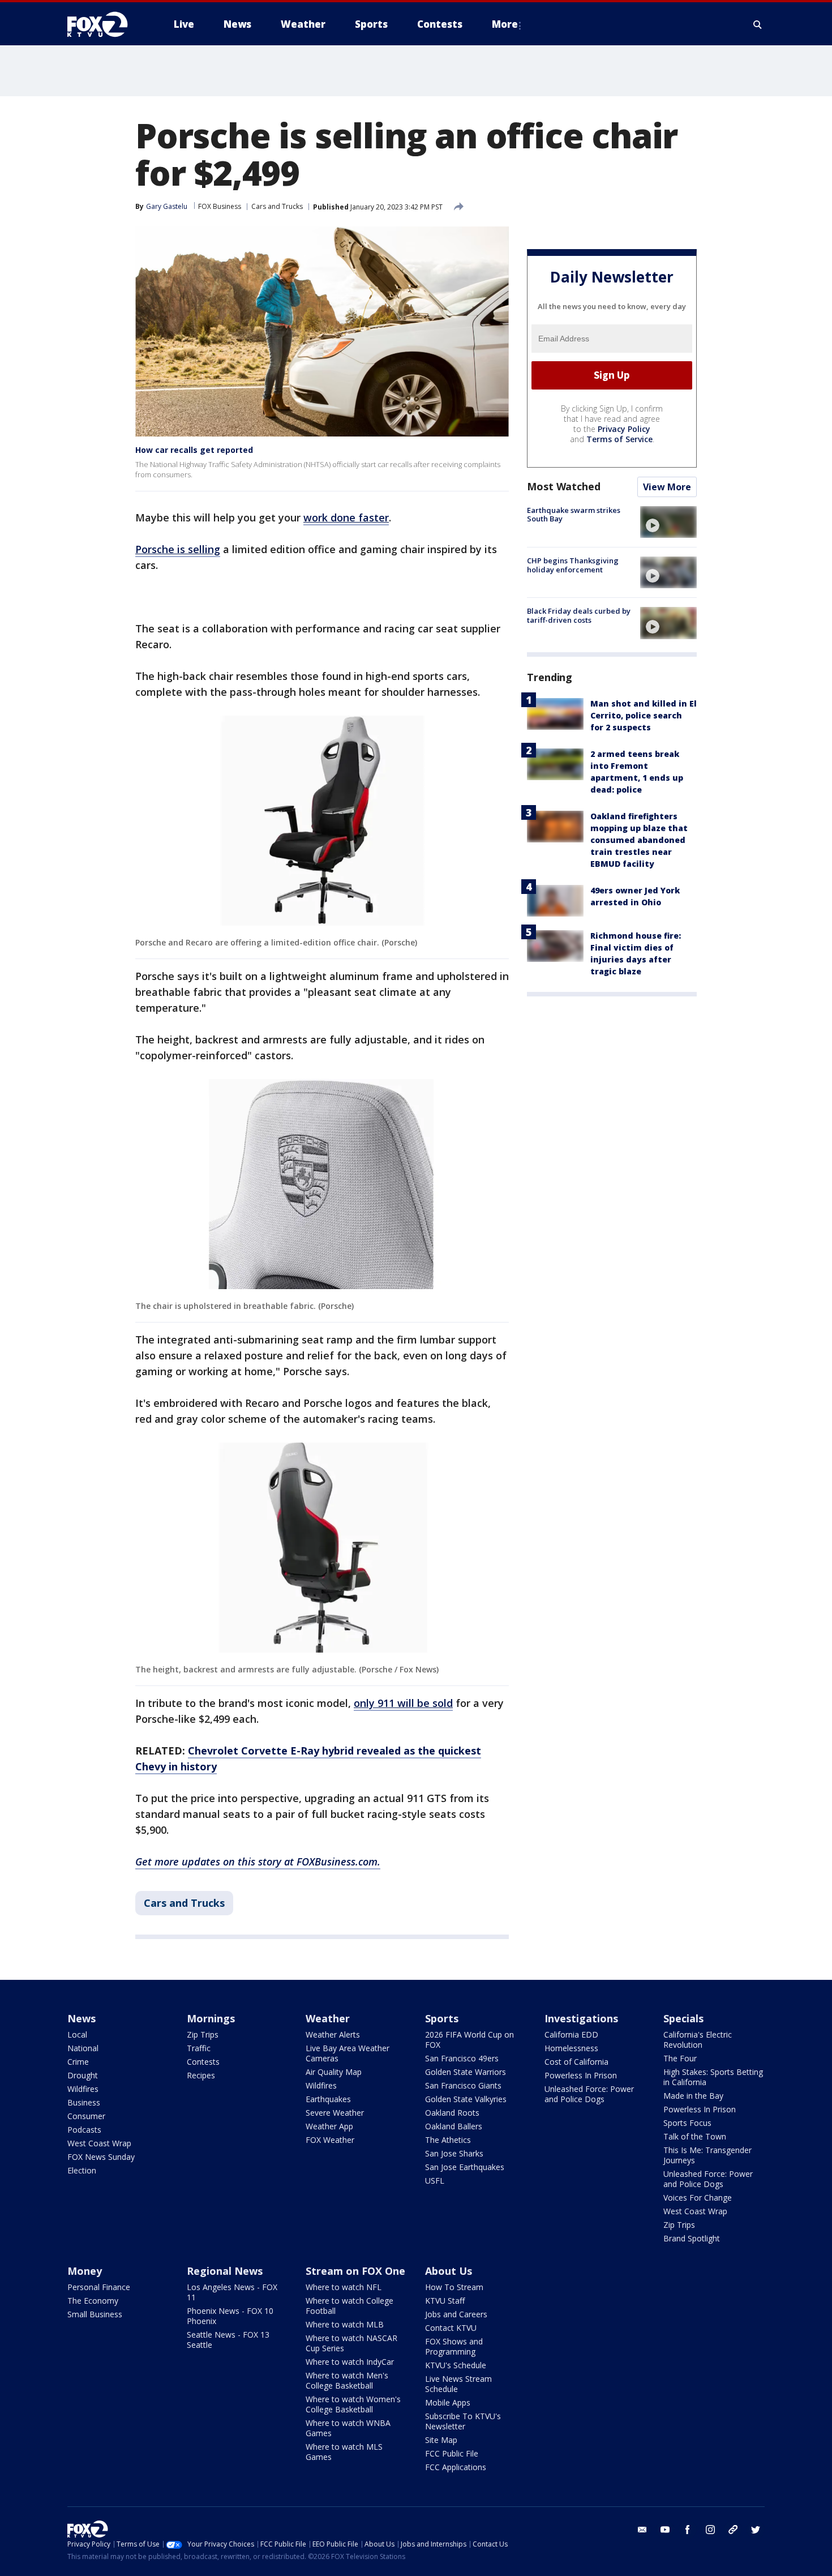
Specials (683, 2018)
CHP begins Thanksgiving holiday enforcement (573, 565)
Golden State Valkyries (466, 2099)
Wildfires (83, 2089)
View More (667, 487)
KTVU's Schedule (456, 2365)
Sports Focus (687, 2123)
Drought (83, 2075)
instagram (710, 2530)
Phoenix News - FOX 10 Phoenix (230, 2316)
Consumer (86, 2116)
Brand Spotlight (692, 2238)
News (82, 2018)
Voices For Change (698, 2198)
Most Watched (564, 486)
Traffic (199, 2048)
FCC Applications (456, 2467)
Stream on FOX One (355, 2271)
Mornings (211, 2018)
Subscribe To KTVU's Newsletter (463, 2421)
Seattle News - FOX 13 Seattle (228, 2340)
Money (85, 2271)
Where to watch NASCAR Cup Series (351, 2343)
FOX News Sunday (101, 2157)
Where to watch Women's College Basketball (353, 2404)
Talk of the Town (695, 2136)
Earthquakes (328, 2099)
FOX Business (220, 206)
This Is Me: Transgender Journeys (707, 2155)
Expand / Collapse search (758, 24)
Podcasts (84, 2130)
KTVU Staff (445, 2301)
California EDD (571, 2034)
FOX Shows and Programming (454, 2346)
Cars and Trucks (277, 206)
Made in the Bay (693, 2096)
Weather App (329, 2126)
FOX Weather (330, 2140)
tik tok (733, 2530)
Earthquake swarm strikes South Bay (574, 515)
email (642, 2530)
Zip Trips (203, 2034)
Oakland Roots (452, 2113)
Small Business (95, 2314)
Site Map (441, 2440)
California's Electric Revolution (698, 2040)
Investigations (581, 2018)
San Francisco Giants (463, 2085)
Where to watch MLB (345, 2324)
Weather (328, 2018)
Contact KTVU (451, 2328)
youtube (665, 2530)
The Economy (93, 2301)
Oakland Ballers (454, 2126)
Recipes (201, 2075)
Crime (78, 2062)
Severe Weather (335, 2113)
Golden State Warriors (466, 2072)
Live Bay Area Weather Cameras (348, 2053)
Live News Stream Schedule (458, 2384)
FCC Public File (452, 2453)
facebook (688, 2530)
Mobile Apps (448, 2402)
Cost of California (576, 2062)
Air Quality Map (334, 2072)
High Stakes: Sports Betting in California (713, 2077)
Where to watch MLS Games (344, 2452)
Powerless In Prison (581, 2075)
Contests (203, 2062)
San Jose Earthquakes (465, 2167)
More (505, 24)
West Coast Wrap (99, 2143)
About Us (449, 2271)
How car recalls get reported (194, 450)
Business (84, 2102)
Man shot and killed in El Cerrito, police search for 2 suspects (644, 716)
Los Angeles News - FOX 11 (232, 2292)
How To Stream (454, 2287)
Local (77, 2034)
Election (82, 2170)
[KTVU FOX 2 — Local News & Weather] (105, 24)
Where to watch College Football (349, 2306)
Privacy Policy (624, 429)
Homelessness (571, 2048)
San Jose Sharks (454, 2153)
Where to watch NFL (344, 2287)
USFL (435, 2181)
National (83, 2048)
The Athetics (448, 2140)
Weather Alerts (333, 2034)
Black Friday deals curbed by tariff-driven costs (579, 615)
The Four (680, 2058)
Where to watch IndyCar (350, 2362)
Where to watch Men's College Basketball (347, 2380)
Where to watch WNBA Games (348, 2428)
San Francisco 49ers (462, 2058)
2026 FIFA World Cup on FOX (469, 2040)
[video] (668, 522)
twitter (756, 2530)
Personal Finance (99, 2287)
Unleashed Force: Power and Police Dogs (589, 2094)
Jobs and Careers (456, 2314)
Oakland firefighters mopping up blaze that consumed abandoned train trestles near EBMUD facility (639, 840)
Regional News (225, 2271)
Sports (442, 2018)
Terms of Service (619, 439)
